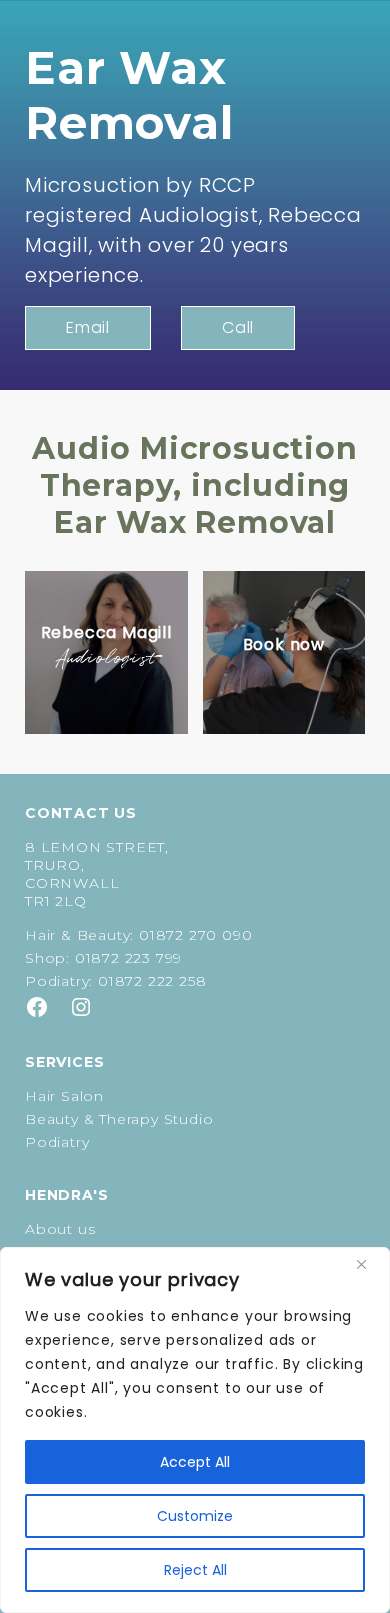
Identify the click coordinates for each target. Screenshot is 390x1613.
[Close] (369, 1264)
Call (238, 327)
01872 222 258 (152, 981)
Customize (195, 1516)
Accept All (195, 1462)
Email (88, 327)
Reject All (195, 1570)
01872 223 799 (128, 958)
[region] (195, 1430)
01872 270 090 (195, 935)
